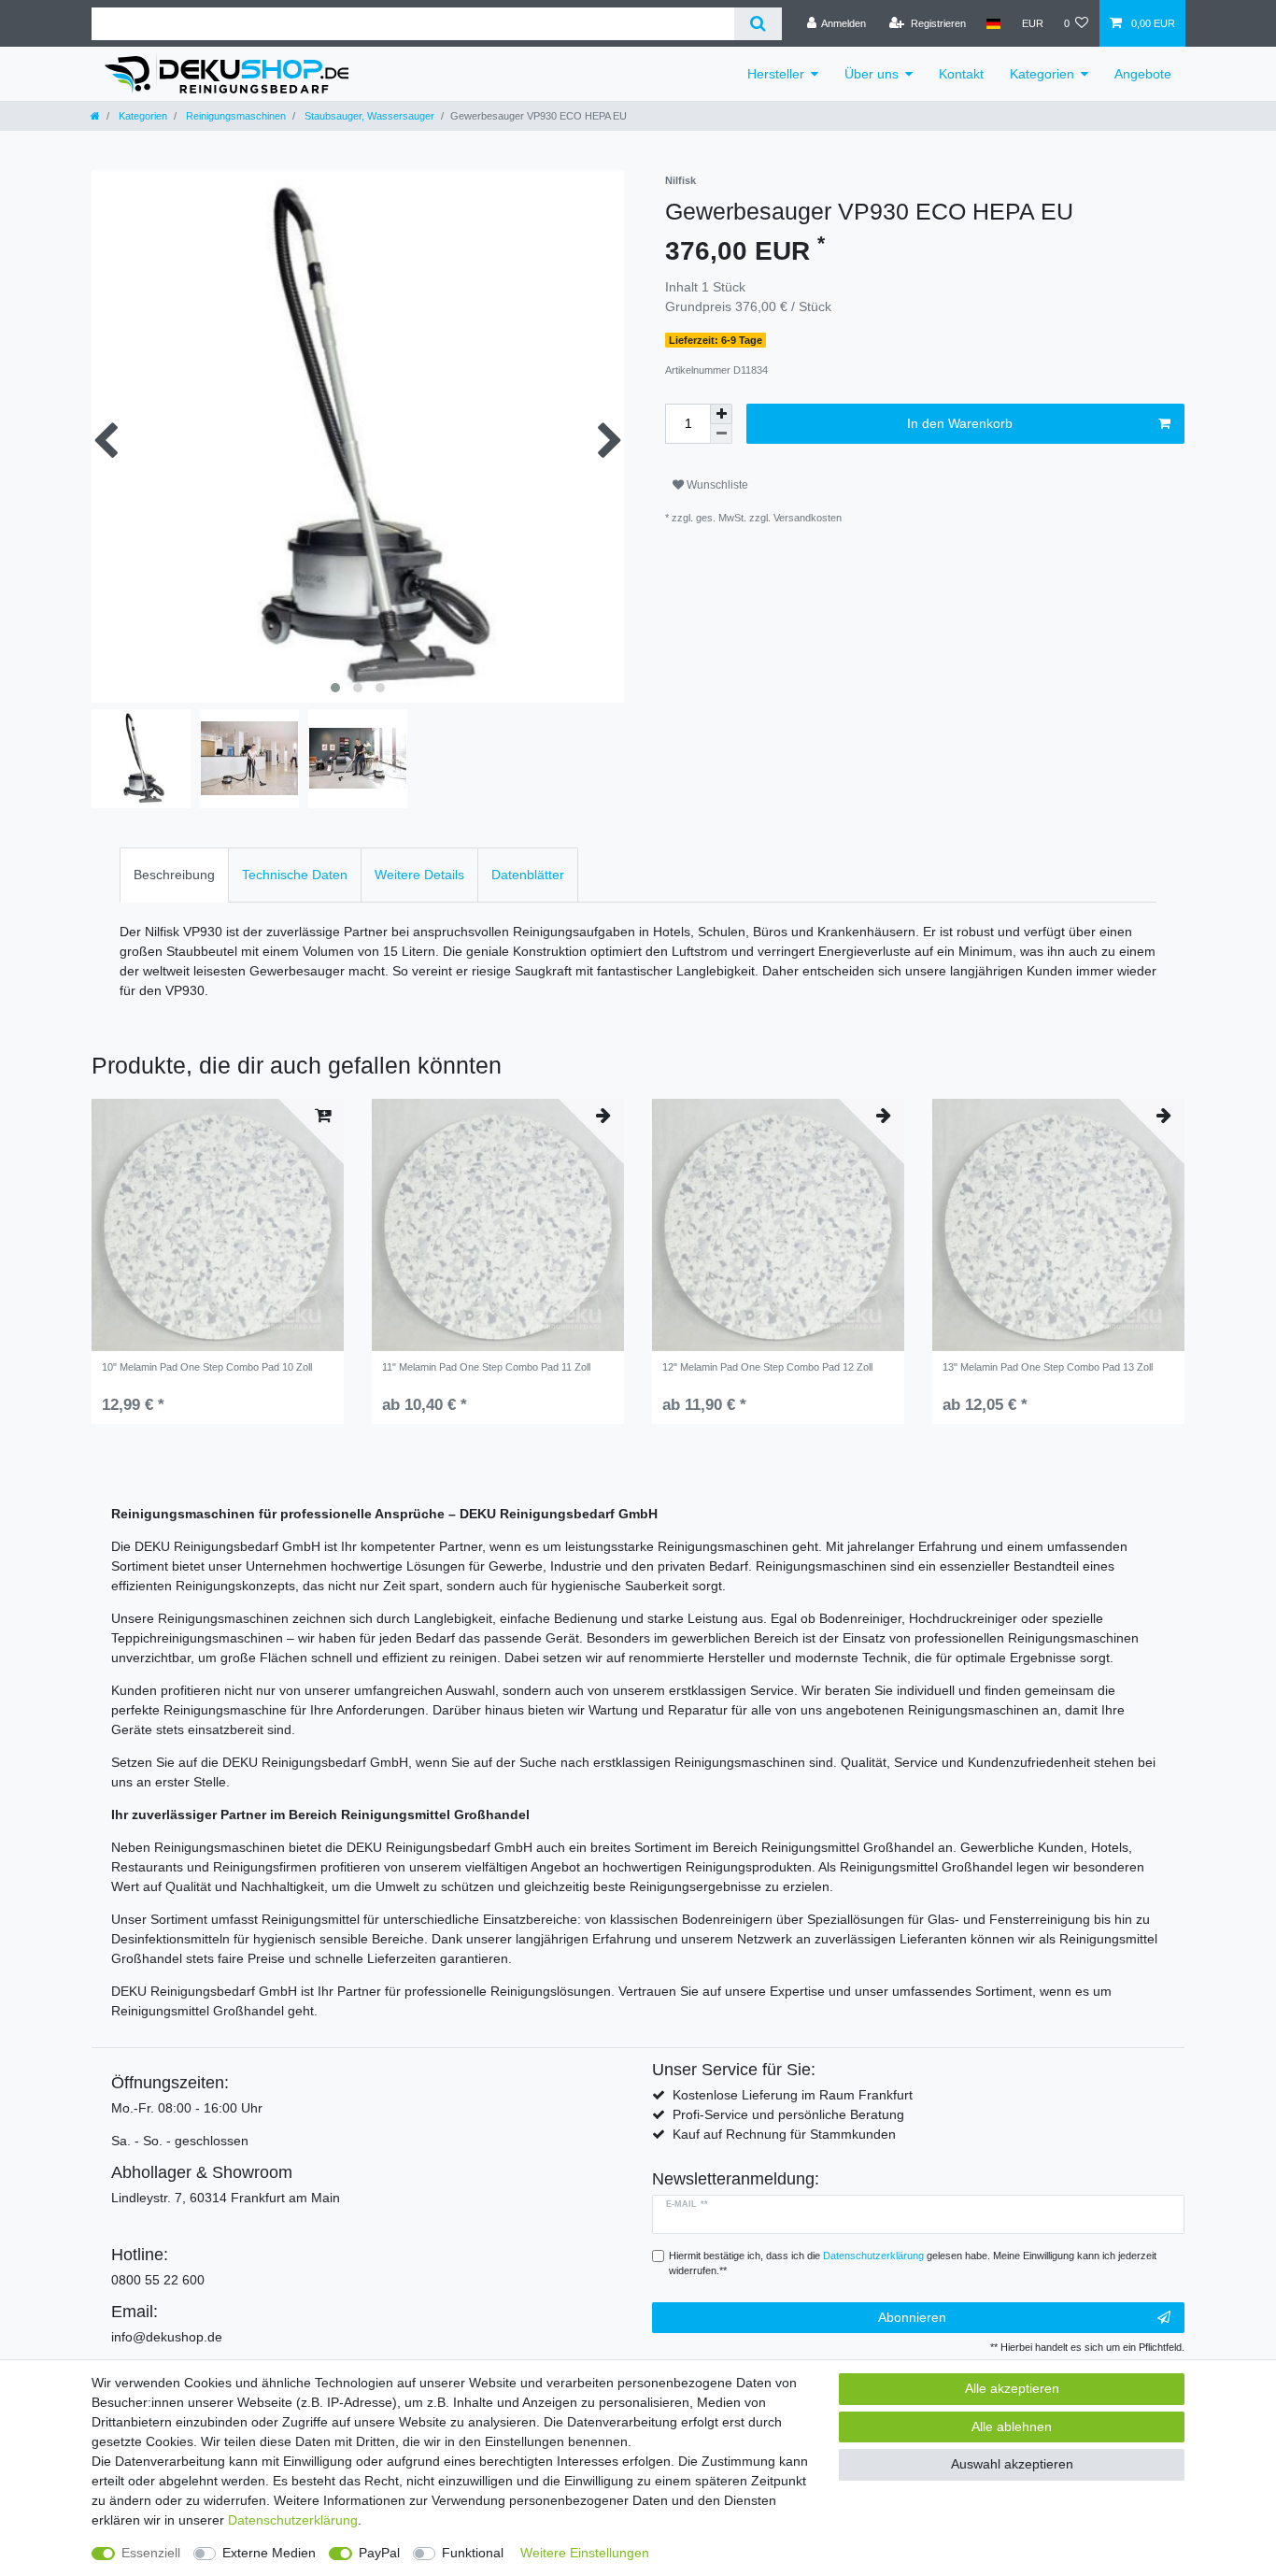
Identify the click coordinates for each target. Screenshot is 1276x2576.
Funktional (473, 2553)
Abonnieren (912, 2317)
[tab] (174, 875)
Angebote (1143, 74)
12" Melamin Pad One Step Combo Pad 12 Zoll (767, 1367)
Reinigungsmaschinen (234, 116)
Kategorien (1042, 74)
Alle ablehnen (1012, 2427)
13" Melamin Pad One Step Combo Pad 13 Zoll (1048, 1367)
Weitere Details (419, 875)
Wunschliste (716, 485)
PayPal (379, 2553)
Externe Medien (269, 2553)
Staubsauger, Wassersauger (368, 116)
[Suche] (758, 24)
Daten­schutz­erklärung (293, 2520)
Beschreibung (174, 875)
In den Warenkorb (960, 423)
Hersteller (776, 74)
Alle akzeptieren (1012, 2388)
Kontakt (961, 74)
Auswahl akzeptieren (1012, 2464)
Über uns (872, 74)
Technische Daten (295, 875)
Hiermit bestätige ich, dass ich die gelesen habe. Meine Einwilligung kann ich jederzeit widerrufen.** (913, 2263)
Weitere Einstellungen (585, 2553)
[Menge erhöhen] (721, 414)
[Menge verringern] (721, 434)
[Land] (993, 23)
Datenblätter (528, 875)
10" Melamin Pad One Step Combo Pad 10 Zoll (207, 1367)
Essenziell (151, 2553)
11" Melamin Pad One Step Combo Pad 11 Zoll (486, 1367)
